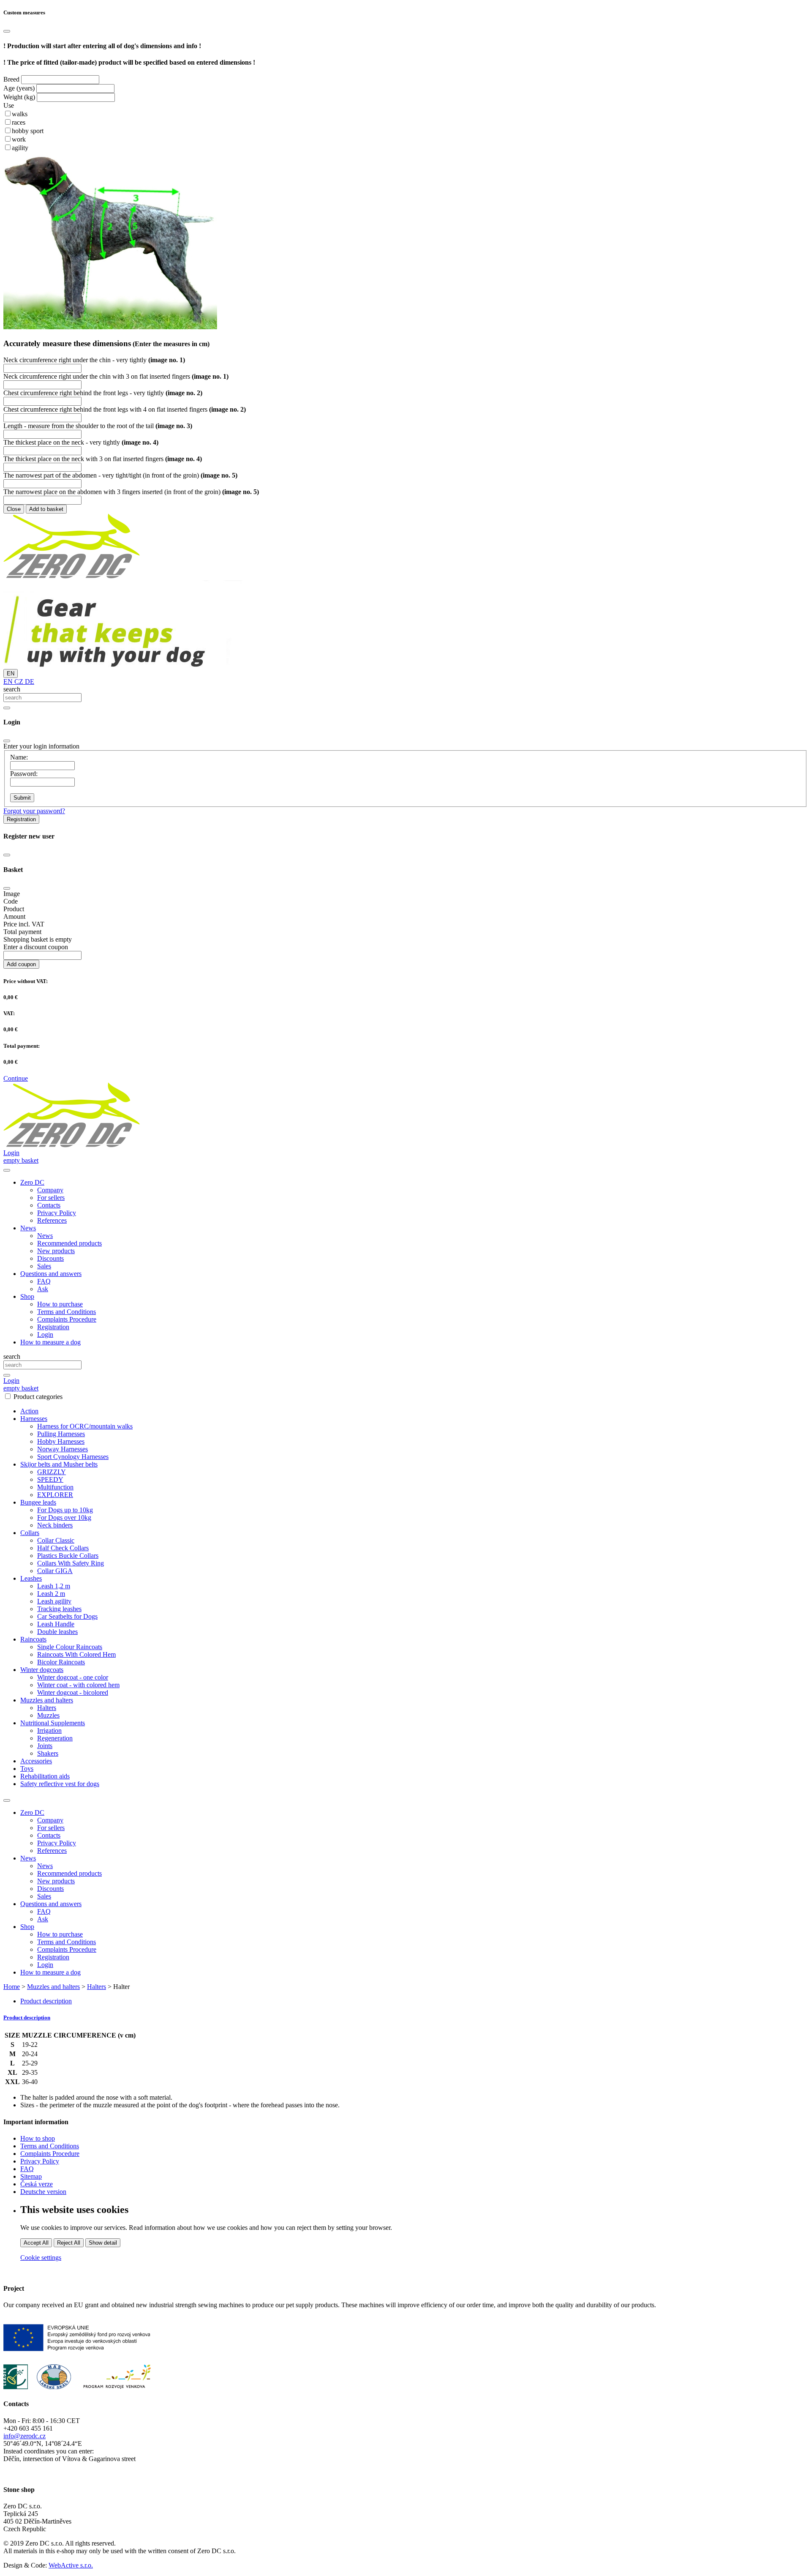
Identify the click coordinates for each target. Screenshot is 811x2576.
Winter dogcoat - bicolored (73, 1692)
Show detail (103, 2243)
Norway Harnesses (63, 1449)
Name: (19, 757)
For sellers (51, 1198)
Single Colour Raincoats (70, 1647)
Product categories (38, 1397)
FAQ (44, 1281)
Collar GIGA (55, 1571)
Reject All (69, 2243)
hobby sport (28, 131)
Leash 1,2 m (54, 1586)
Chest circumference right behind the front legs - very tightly (103, 393)
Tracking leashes (59, 1609)
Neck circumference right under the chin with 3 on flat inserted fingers (116, 376)
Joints (45, 1746)
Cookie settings (41, 2258)
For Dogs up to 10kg (65, 1510)
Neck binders (55, 1525)
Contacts (49, 1205)
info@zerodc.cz (24, 2436)
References (52, 1220)
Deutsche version (43, 2192)
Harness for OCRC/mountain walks (85, 1426)
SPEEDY (50, 1479)
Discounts (50, 1258)
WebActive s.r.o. (71, 2565)
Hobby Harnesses (61, 1441)
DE (29, 682)
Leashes (31, 1578)
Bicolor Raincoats (61, 1662)
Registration (21, 819)
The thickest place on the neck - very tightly (81, 442)
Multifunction (55, 1487)
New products (56, 1251)
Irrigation (49, 1731)
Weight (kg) (19, 97)
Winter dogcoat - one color (73, 1677)
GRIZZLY (52, 1472)
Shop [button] (27, 1296)
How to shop (38, 2138)
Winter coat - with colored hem (78, 1685)
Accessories (36, 1761)
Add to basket (46, 509)
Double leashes (57, 1632)
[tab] (405, 2018)
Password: (24, 774)
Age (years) (19, 88)
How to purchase (60, 1304)
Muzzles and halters (47, 1700)
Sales (44, 1266)
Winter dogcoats (42, 1670)
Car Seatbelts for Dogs (67, 1616)
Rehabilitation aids (45, 1776)
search (12, 689)
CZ (18, 682)
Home (12, 1987)
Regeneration (55, 1738)
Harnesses (34, 1419)
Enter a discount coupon (36, 947)
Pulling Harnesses (61, 1434)
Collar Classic (56, 1540)
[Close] (7, 31)
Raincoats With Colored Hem (76, 1654)
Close (14, 509)
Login (45, 1334)
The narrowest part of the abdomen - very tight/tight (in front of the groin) (120, 475)
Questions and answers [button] (51, 1274)
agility (20, 148)
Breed (11, 79)
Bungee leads (38, 1502)
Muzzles (48, 1715)
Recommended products (69, 1243)
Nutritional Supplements (53, 1723)
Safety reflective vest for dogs (60, 1784)
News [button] (28, 1228)
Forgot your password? (34, 811)
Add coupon (21, 964)
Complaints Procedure (67, 1319)
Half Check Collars (63, 1548)
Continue (16, 1078)
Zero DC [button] (32, 1182)
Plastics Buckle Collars (68, 1556)
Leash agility (54, 1601)
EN (11, 673)
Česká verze (37, 2184)
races (19, 122)
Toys (27, 1769)
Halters (47, 1708)
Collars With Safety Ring (71, 1563)
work (19, 139)
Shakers (48, 1753)
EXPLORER (55, 1495)
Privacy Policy (57, 1213)
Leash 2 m (51, 1594)
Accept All (36, 2243)
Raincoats (33, 1639)
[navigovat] (7, 1170)
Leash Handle (56, 1624)
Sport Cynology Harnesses (73, 1457)
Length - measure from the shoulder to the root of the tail (98, 426)
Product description (46, 2001)
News (45, 1236)
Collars (30, 1533)
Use (9, 105)
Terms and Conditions (67, 1312)
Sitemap (31, 2176)
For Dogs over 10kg (64, 1517)
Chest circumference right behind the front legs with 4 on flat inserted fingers (125, 409)
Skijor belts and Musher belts (59, 1464)
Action (29, 1411)
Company (50, 1190)
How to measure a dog (50, 1342)
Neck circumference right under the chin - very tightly (94, 360)
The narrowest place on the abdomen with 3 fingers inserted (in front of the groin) (131, 492)
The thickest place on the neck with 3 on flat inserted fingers (103, 459)
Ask (43, 1289)
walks (20, 114)
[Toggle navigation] (7, 1800)
